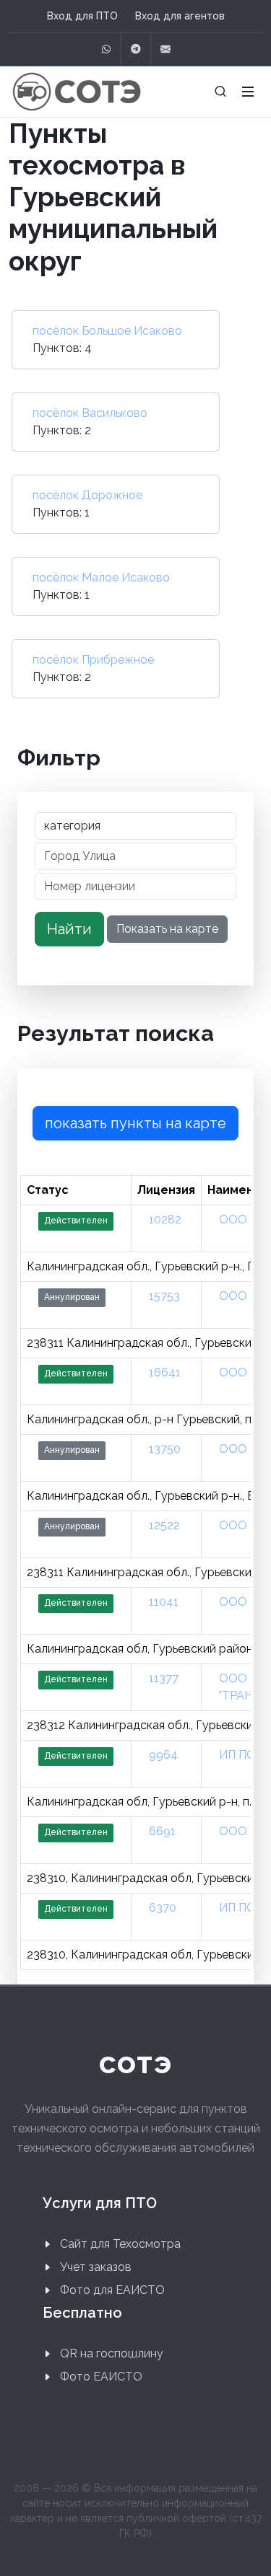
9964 (163, 1755)
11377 (164, 1678)
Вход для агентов (180, 16)
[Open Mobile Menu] (248, 92)
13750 (165, 1449)
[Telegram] (136, 49)
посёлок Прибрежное (93, 660)
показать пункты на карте (135, 1123)
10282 (165, 1219)
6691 (162, 1831)
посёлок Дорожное (87, 495)
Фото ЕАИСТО (101, 2377)
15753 (164, 1296)
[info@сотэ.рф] (165, 49)
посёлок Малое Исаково (101, 577)
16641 (165, 1372)
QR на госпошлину (112, 2353)
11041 (164, 1602)
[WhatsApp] (106, 49)
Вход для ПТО (82, 16)
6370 (163, 1908)
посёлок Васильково (90, 413)
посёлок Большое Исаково (107, 331)
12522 (164, 1525)
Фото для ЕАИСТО (112, 2290)
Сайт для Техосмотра (120, 2244)
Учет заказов (96, 2267)
